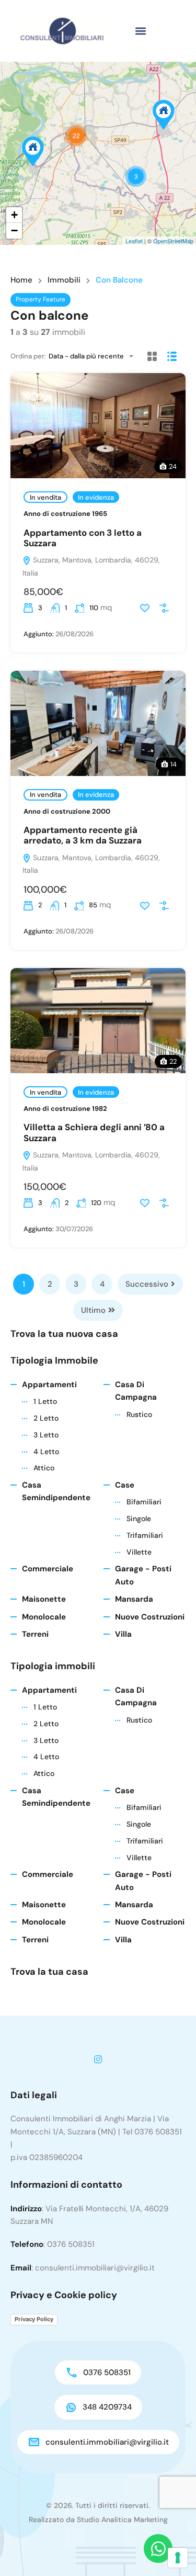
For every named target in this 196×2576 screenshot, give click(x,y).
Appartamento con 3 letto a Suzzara (83, 538)
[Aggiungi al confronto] (164, 608)
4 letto (46, 1452)
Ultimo (93, 1310)
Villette (139, 1552)
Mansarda (134, 1599)
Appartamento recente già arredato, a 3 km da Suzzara (83, 835)
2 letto (46, 1418)
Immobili (64, 280)
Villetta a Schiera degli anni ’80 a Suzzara (94, 1132)
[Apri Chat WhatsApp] (158, 2549)
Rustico (139, 1414)
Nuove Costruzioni (150, 1617)
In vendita (45, 497)
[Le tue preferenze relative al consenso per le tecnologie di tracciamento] (178, 2558)
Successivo (147, 1284)
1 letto (45, 1401)
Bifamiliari (144, 1502)
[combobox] (94, 356)
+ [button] (14, 215)
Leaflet (134, 241)
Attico (44, 1468)
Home (21, 280)
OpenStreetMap (173, 241)
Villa (123, 1634)
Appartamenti (49, 1385)
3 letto (46, 1435)
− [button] (14, 230)
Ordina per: (28, 356)
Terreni (35, 1634)
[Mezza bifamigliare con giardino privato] (164, 115)
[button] (141, 31)
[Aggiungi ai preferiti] (145, 608)
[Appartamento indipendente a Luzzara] (33, 151)
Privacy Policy (34, 2319)
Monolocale (44, 1617)
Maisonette (44, 1599)
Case (125, 1485)
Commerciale (48, 1569)
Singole (139, 1518)
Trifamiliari (145, 1535)
